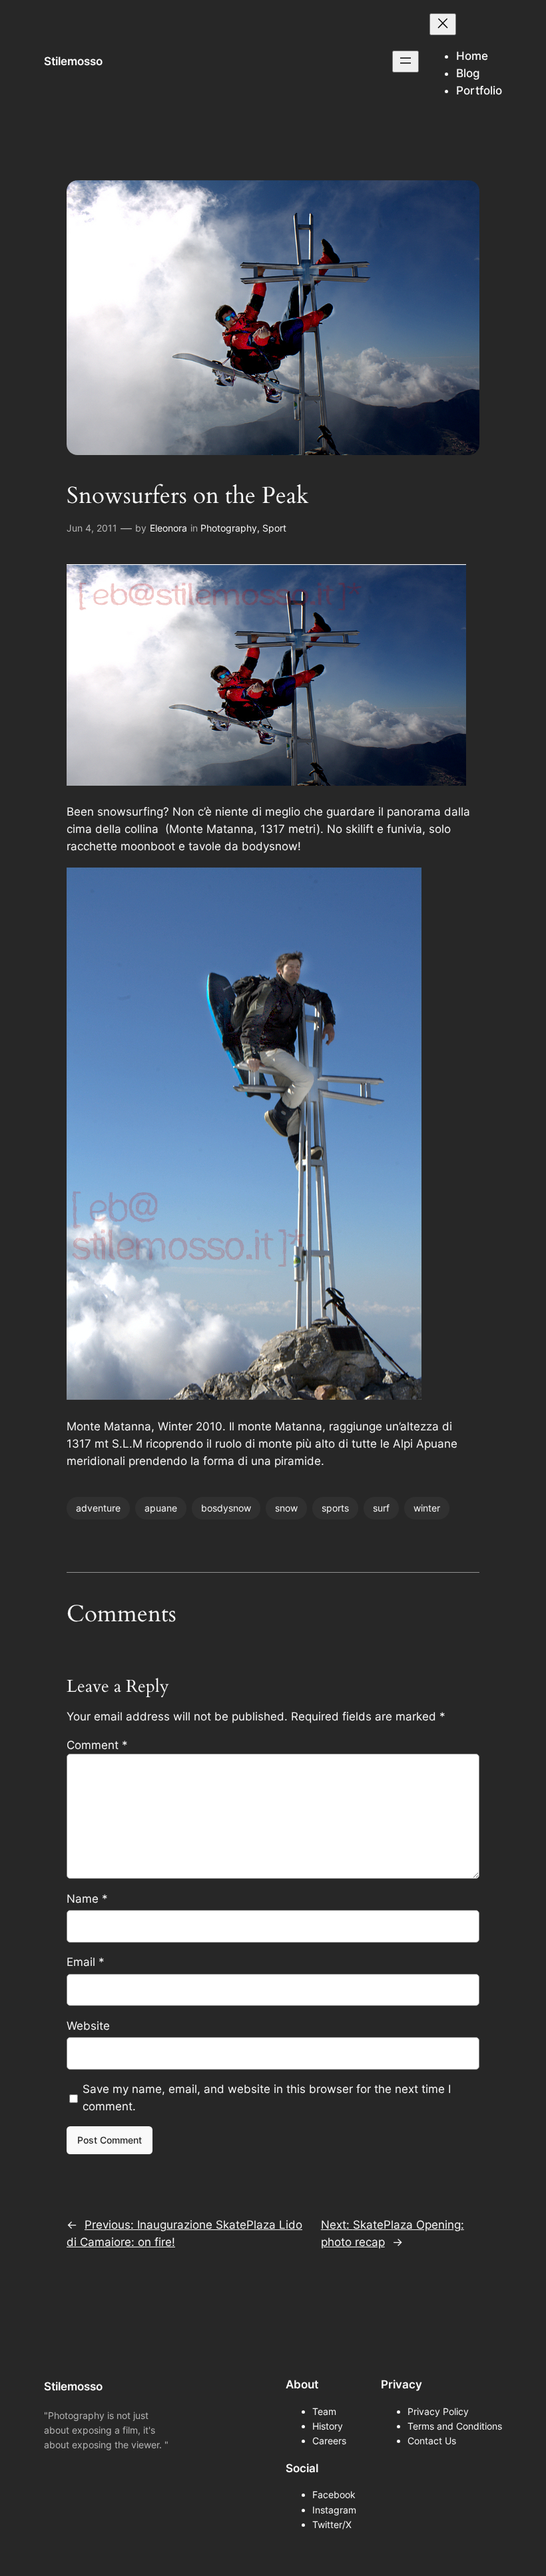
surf (381, 1508)
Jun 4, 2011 (92, 528)
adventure (98, 1508)
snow (286, 1508)
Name (87, 1899)
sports (335, 1508)
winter (427, 1508)
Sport (274, 528)
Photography (229, 528)
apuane (161, 1508)
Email (86, 1962)
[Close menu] (443, 24)
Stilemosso (73, 61)
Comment (97, 1745)
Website (88, 2026)
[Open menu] (406, 62)
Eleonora (168, 528)
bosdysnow (226, 1508)
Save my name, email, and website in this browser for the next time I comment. (267, 2098)
